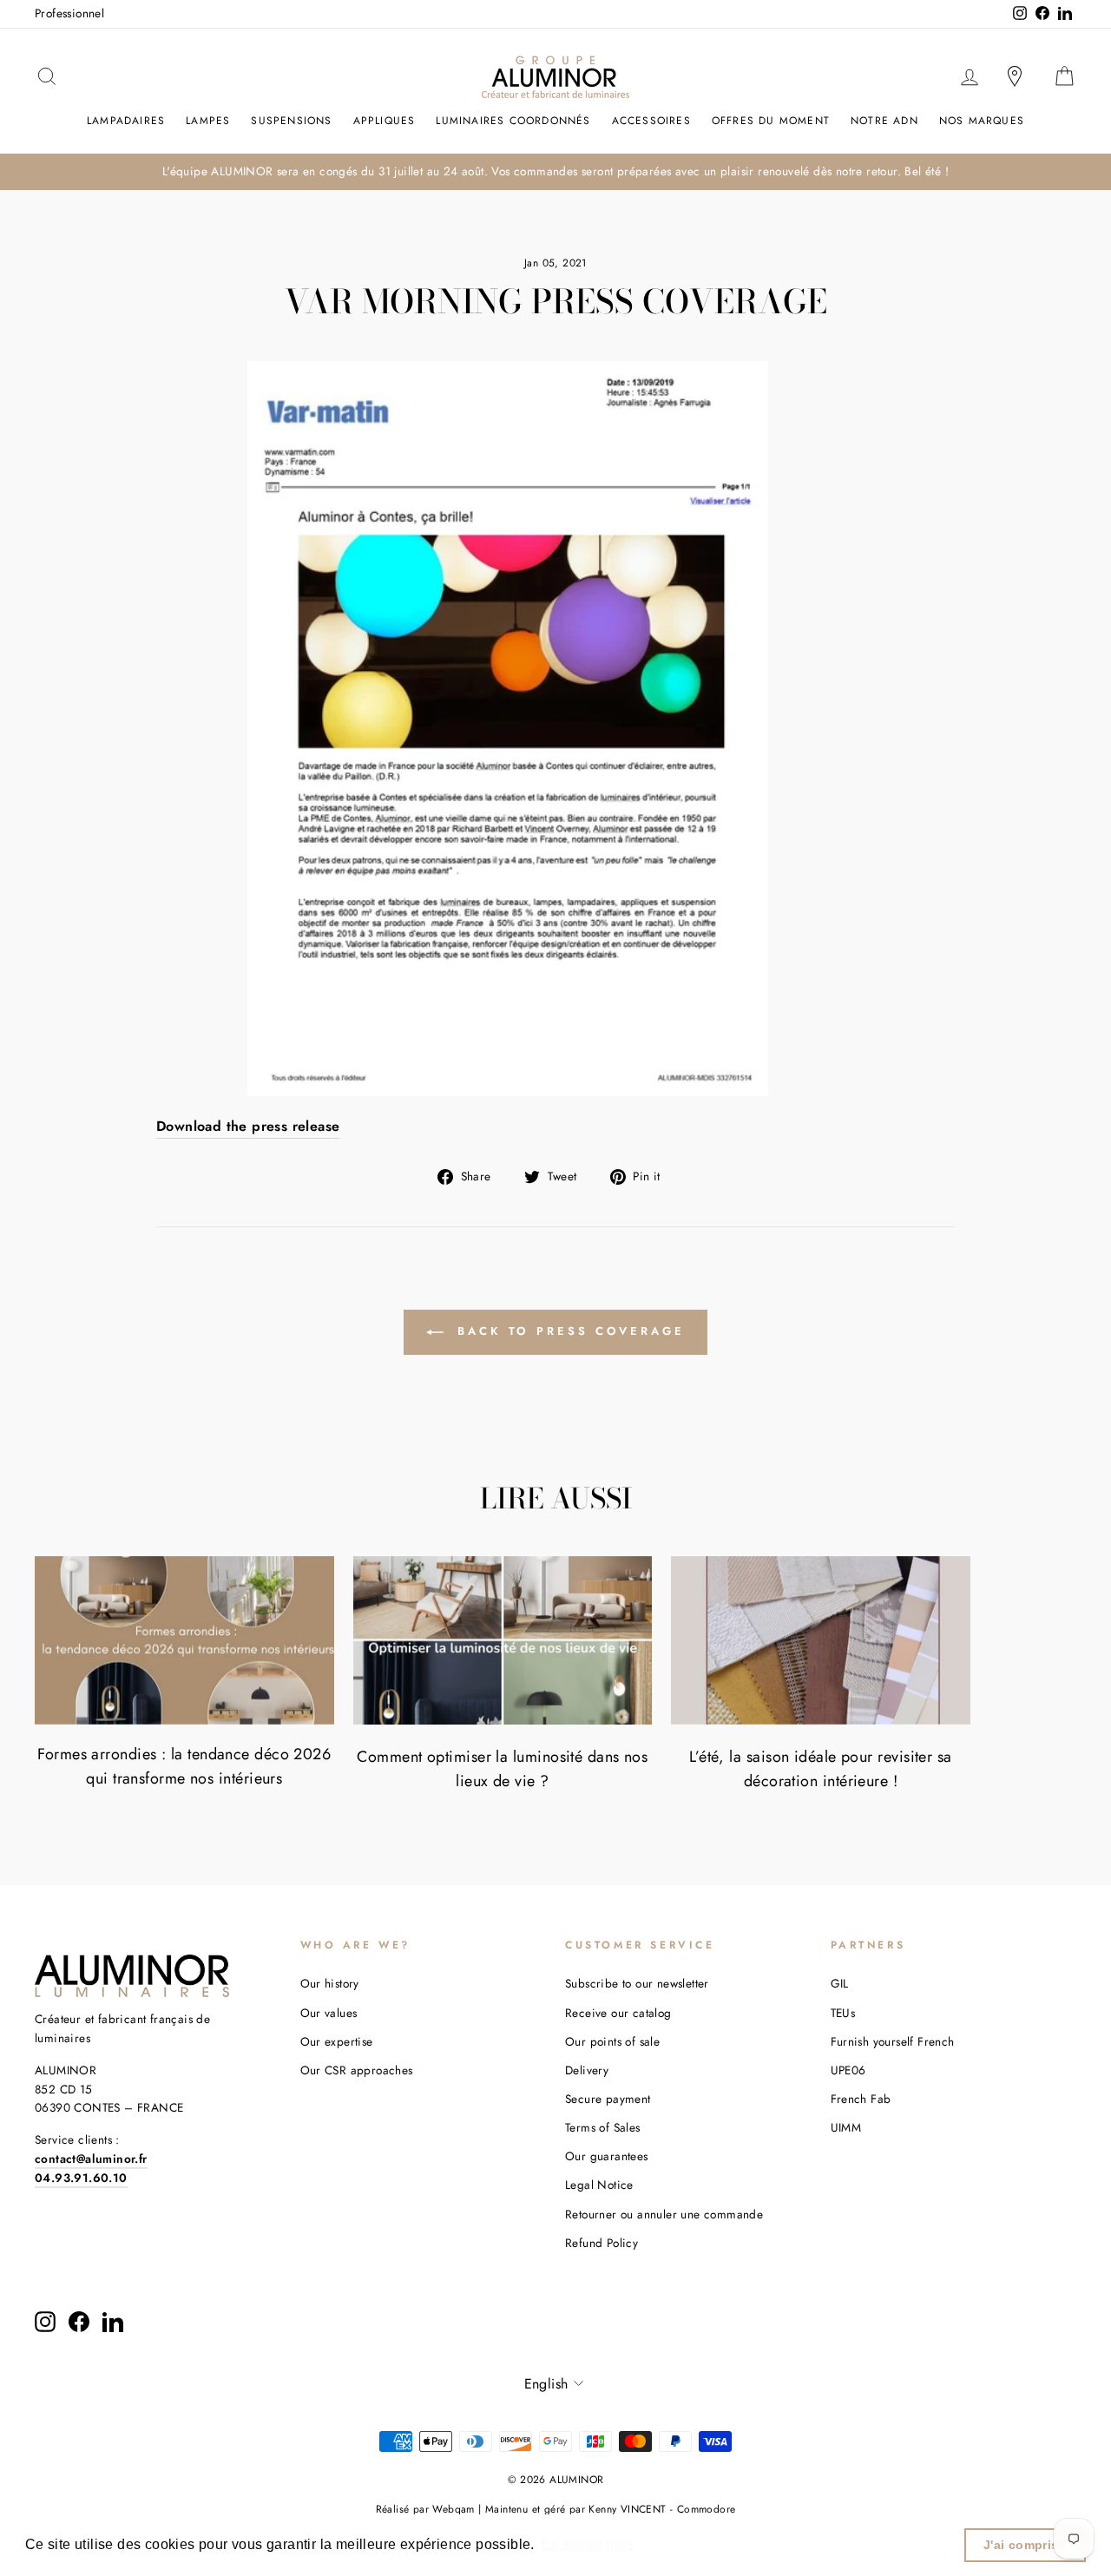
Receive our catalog (618, 2013)
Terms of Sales (603, 2127)
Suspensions (291, 121)
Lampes (208, 121)
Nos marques (982, 121)
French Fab (861, 2099)
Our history (330, 1983)
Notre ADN (884, 121)
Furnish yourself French (893, 2041)
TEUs (843, 2013)
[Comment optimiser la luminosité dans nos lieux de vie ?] (503, 1640)
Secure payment (608, 2099)
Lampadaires (126, 121)
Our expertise (337, 2041)
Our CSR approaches (357, 2070)
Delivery (587, 2070)
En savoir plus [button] (587, 2544)
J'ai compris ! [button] (1026, 2545)
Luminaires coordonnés (513, 121)
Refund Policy (602, 2243)
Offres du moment (771, 121)
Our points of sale (612, 2041)
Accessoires (651, 121)
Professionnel (69, 13)
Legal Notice (599, 2185)
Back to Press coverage (568, 1331)
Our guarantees (607, 2156)
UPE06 (848, 2070)
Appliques (385, 121)
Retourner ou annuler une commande (664, 2214)
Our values (329, 2013)
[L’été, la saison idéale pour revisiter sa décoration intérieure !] (821, 1640)
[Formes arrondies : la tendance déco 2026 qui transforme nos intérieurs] (184, 1640)
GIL (840, 1983)
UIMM (846, 2127)
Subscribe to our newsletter (637, 1983)
